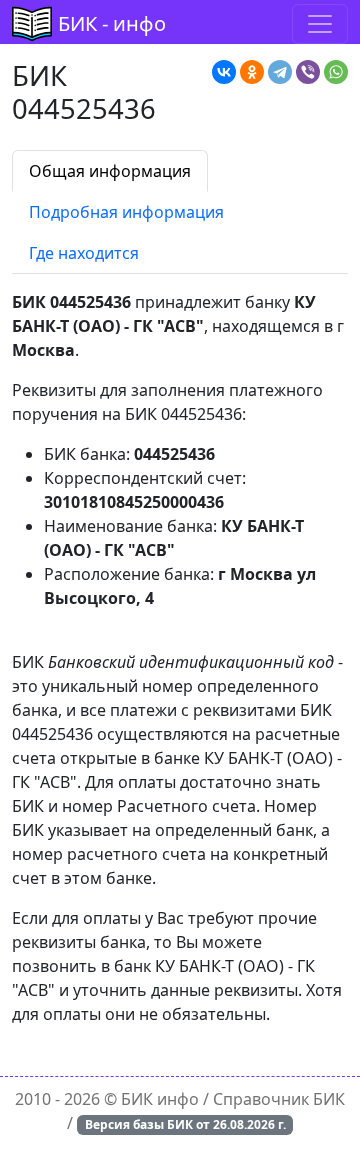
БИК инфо (160, 1099)
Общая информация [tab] (110, 171)
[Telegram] (280, 72)
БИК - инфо (112, 23)
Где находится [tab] (84, 253)
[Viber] (308, 72)
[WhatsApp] (336, 72)
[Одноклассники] (252, 72)
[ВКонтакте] (224, 72)
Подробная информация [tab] (126, 212)
